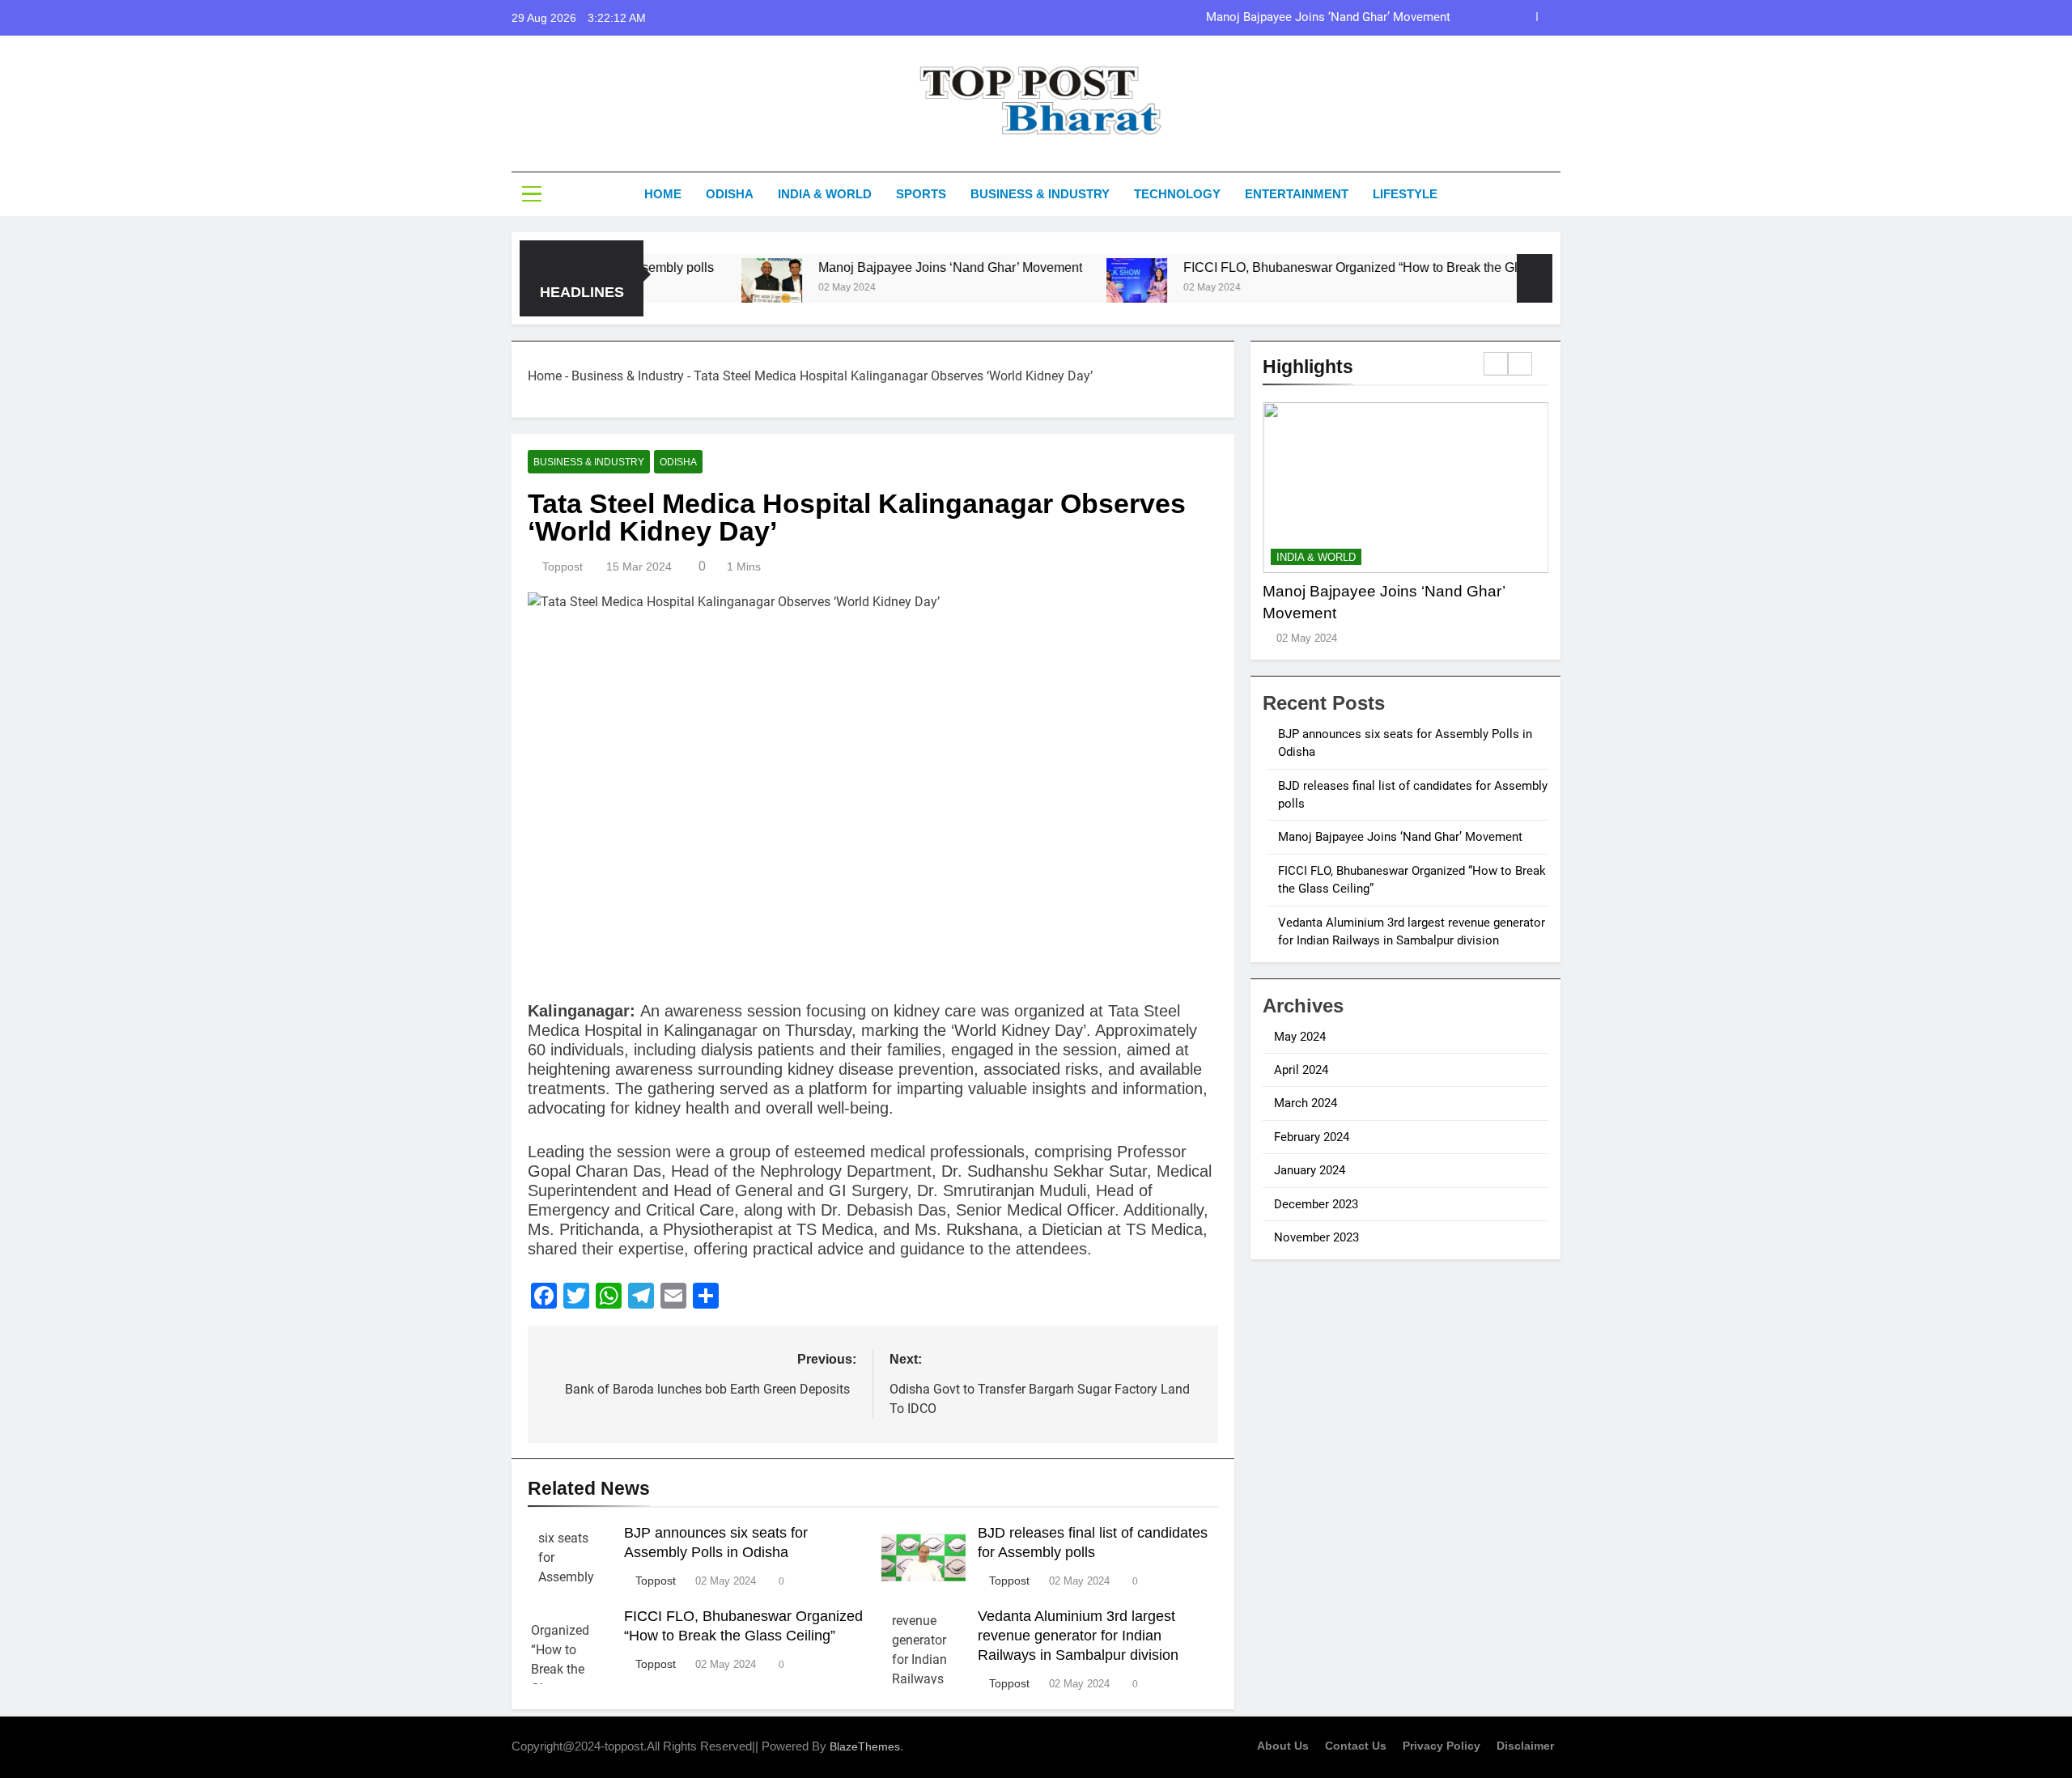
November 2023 (1316, 1237)
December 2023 (1316, 1204)
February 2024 (1312, 1137)
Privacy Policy (1441, 1746)
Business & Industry (1040, 194)
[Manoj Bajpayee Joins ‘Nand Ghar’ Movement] (705, 289)
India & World (825, 194)
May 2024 (1300, 1037)
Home (663, 194)
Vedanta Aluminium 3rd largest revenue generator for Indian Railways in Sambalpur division (1078, 1636)
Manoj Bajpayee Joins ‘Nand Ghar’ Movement (1328, 18)
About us (1283, 1746)
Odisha (730, 194)
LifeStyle (1405, 194)
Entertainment (1297, 194)
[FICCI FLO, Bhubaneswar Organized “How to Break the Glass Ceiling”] (1070, 289)
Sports (921, 194)
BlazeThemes (865, 1746)
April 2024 (1301, 1070)
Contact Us (1356, 1746)
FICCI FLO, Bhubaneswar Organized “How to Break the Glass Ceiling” (1318, 267)
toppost (563, 566)
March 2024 (1306, 1103)
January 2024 (1310, 1170)
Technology (1177, 194)
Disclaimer (1525, 1746)
